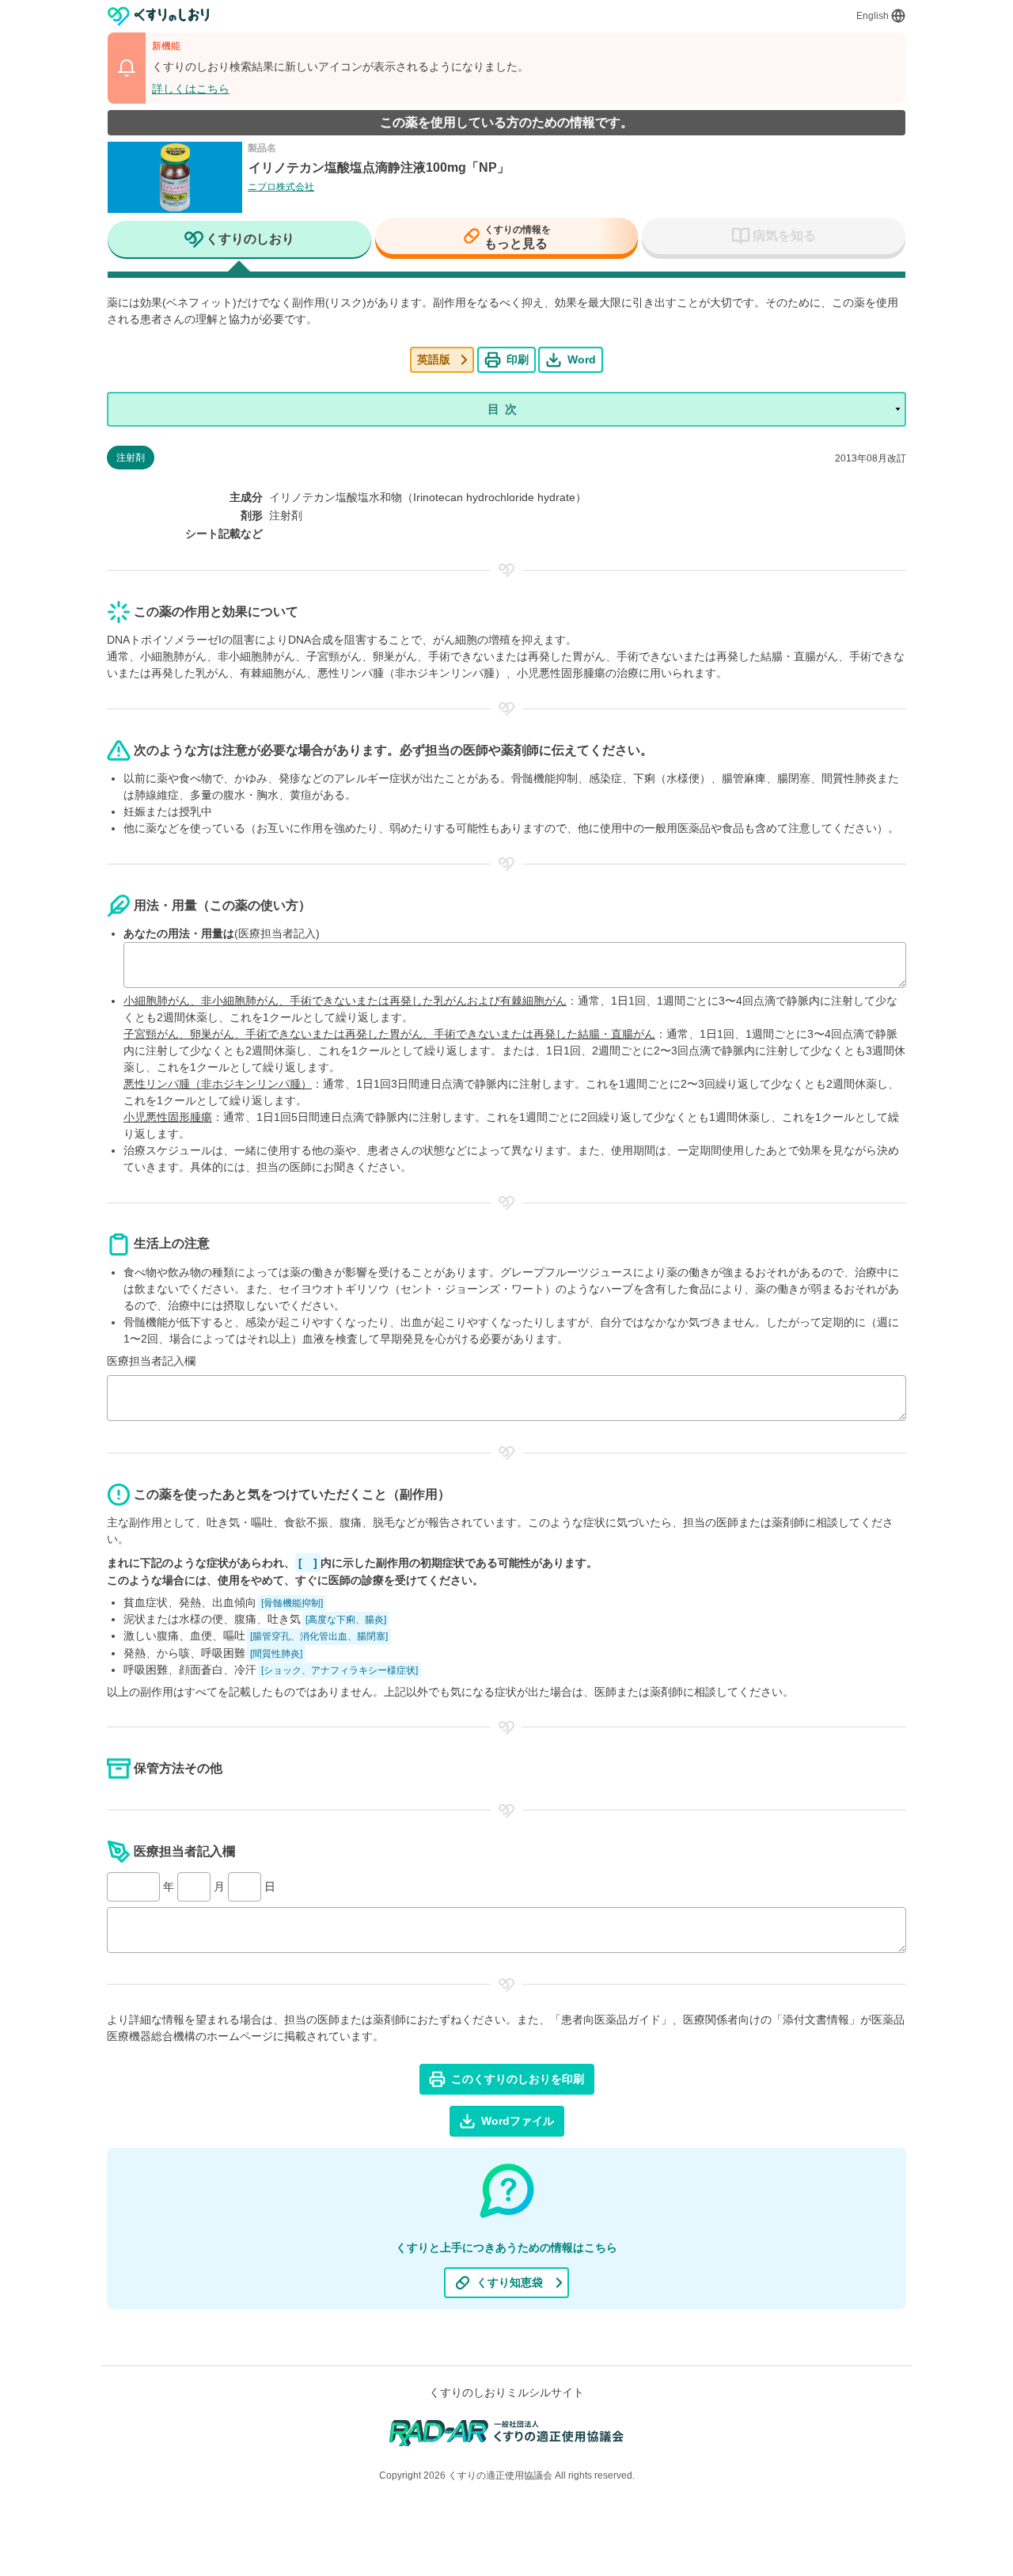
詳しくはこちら (191, 89)
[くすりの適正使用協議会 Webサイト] (507, 2432)
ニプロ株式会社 (281, 187)
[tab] (239, 241)
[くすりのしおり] (159, 16)
